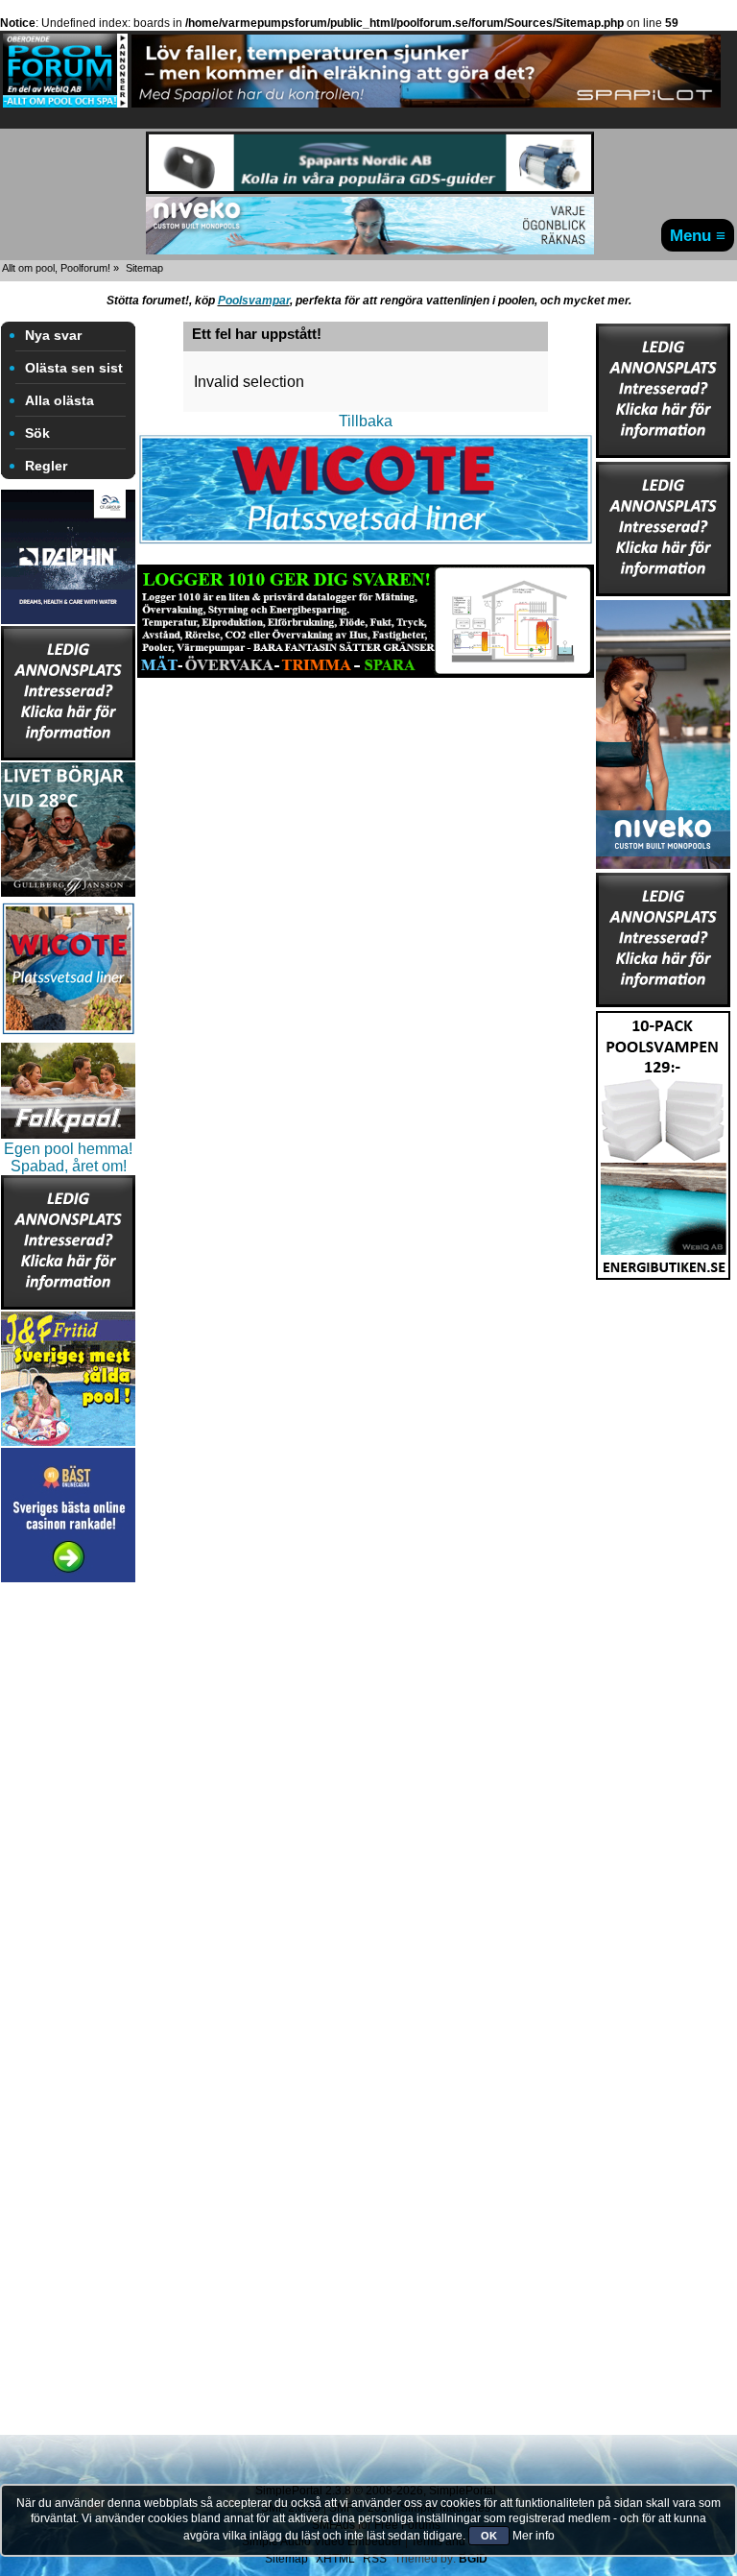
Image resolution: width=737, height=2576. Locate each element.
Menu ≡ (698, 235)
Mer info (534, 2536)
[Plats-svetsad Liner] (68, 1035)
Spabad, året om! (69, 1166)
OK (489, 2536)
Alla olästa (59, 400)
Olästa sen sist (74, 368)
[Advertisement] (68, 1875)
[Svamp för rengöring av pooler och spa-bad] (663, 1140)
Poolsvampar (254, 301)
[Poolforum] (65, 102)
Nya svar (53, 335)
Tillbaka (366, 421)
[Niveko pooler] (663, 729)
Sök (37, 433)
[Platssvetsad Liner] (366, 542)
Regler (46, 466)
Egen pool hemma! (68, 1149)
